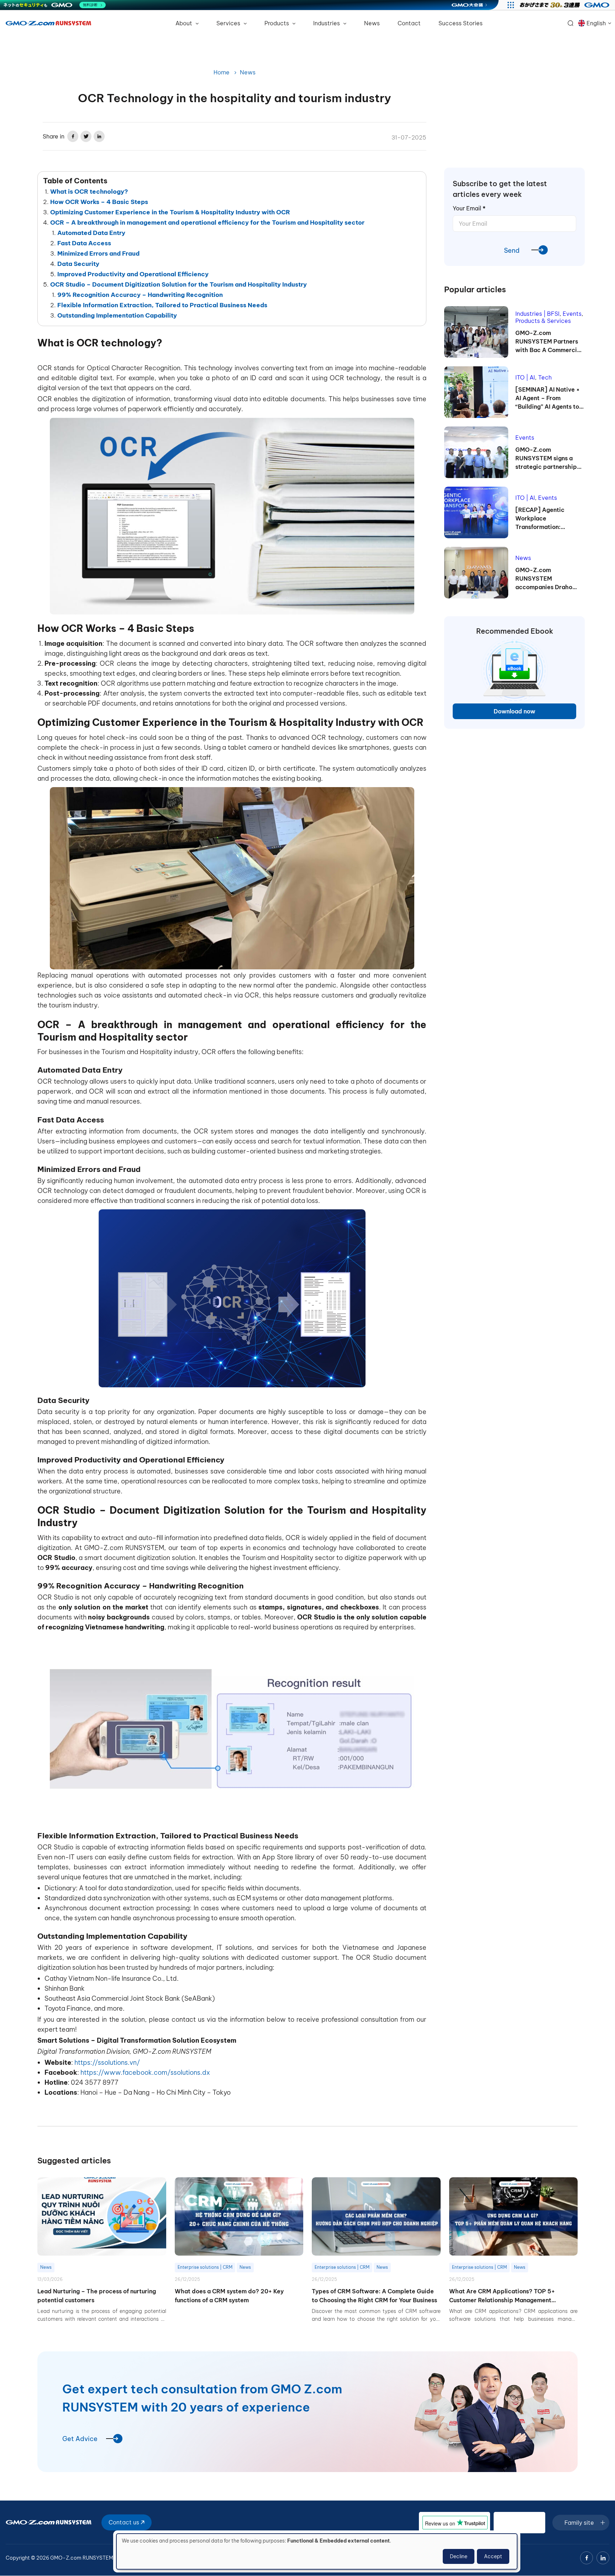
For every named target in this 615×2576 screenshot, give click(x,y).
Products (277, 23)
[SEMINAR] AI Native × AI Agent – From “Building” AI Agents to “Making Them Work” (548, 398)
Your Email (469, 208)
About (185, 23)
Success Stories (461, 23)
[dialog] (317, 2551)
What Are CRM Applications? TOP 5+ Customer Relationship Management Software (502, 2296)
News (372, 23)
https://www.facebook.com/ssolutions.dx (145, 2072)
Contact (409, 23)
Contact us (125, 2522)
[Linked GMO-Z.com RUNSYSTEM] (603, 2558)
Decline (459, 2556)
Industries (327, 23)
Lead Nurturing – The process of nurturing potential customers (97, 2296)
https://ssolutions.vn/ (107, 2062)
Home (222, 72)
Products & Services (543, 321)
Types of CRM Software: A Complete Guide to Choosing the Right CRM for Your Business (374, 2296)
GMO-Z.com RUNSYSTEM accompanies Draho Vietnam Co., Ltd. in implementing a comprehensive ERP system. (544, 579)
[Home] (48, 23)
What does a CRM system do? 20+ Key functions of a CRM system (229, 2296)
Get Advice (80, 2439)
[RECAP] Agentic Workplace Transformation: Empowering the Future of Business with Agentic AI (549, 519)
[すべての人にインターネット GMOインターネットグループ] (565, 5)
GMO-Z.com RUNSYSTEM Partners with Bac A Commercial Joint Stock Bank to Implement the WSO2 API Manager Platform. (549, 342)
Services (229, 23)
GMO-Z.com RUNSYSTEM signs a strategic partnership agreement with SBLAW (549, 459)
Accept (493, 2556)
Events (572, 314)
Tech (545, 377)
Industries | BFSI (537, 314)
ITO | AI (525, 377)
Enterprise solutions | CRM (205, 2267)
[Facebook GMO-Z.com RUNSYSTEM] (587, 2558)
